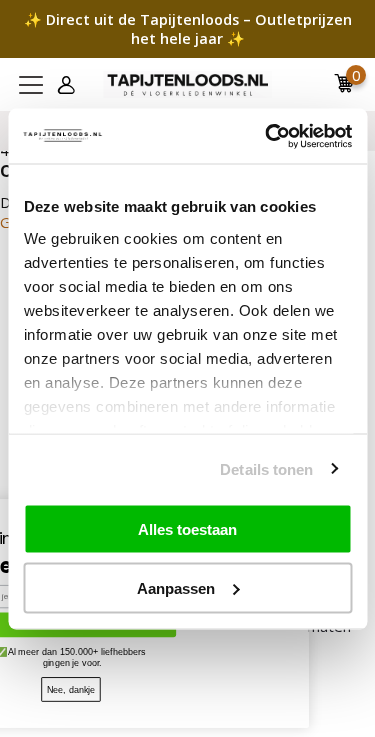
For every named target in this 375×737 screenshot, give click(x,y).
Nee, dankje (89, 689)
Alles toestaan (187, 529)
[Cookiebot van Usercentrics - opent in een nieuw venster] (267, 136)
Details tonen (266, 468)
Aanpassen (176, 587)
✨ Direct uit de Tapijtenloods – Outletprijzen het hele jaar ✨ (188, 29)
